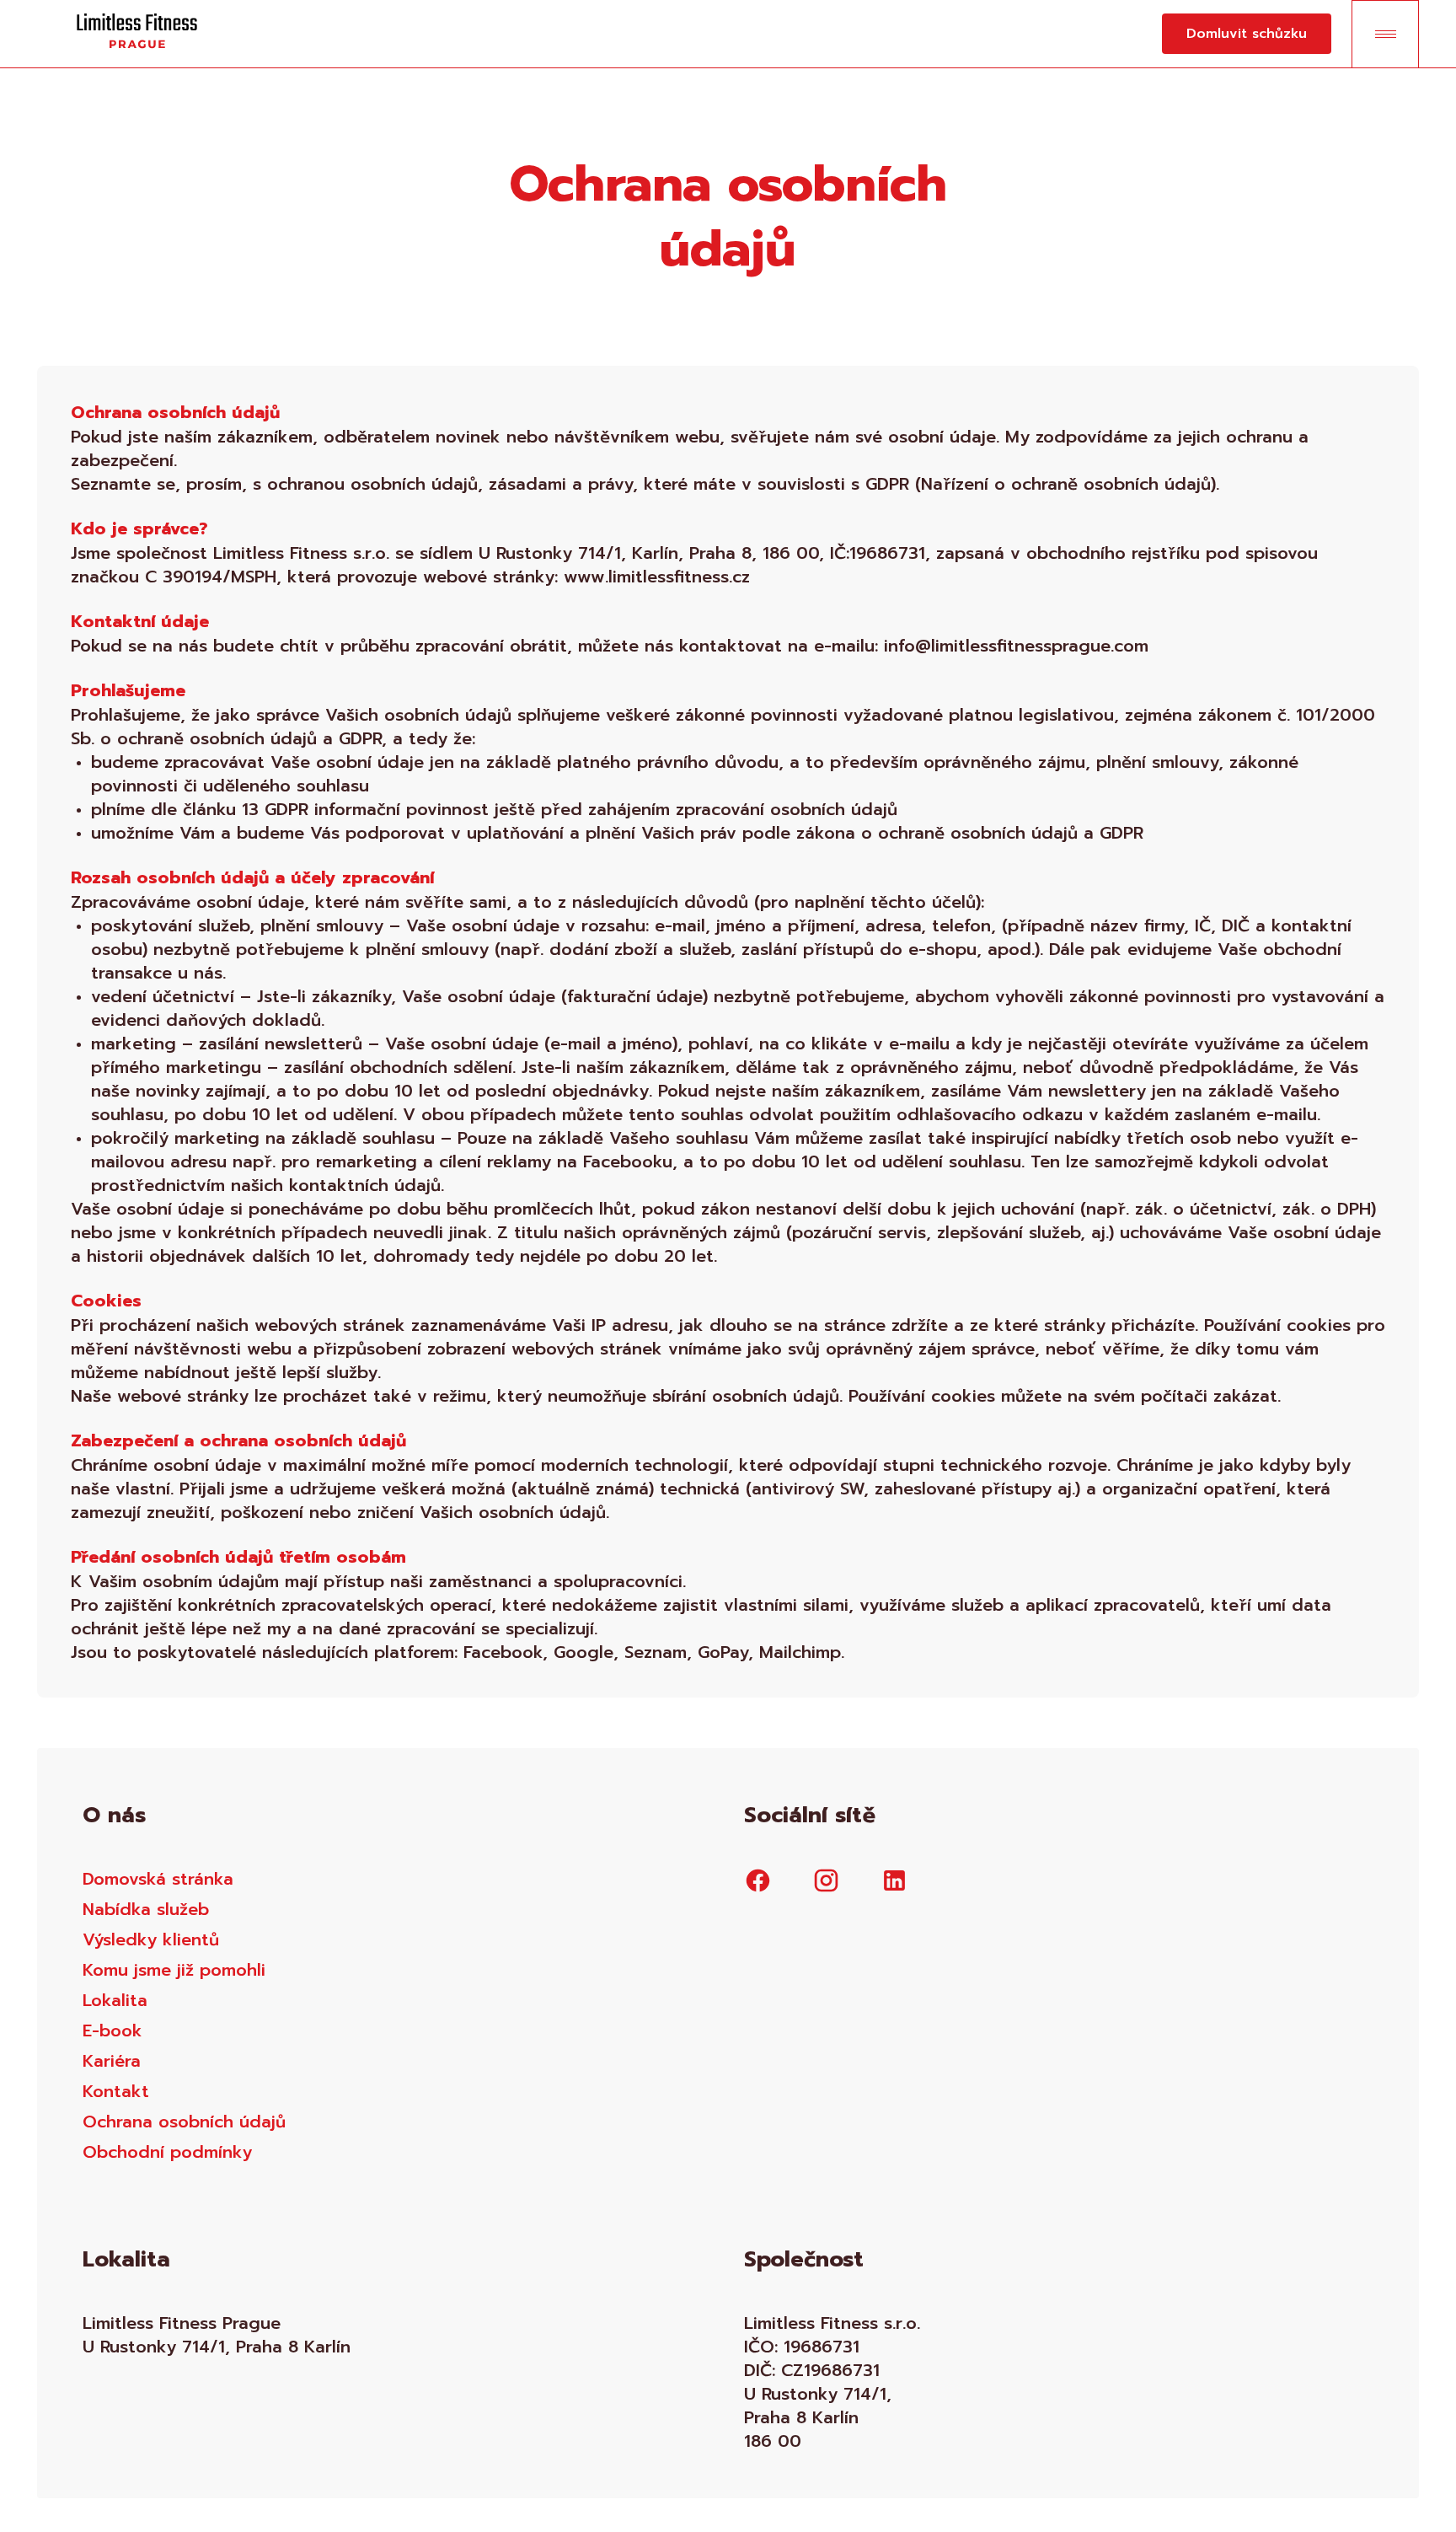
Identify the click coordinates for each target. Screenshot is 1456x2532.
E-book (112, 2030)
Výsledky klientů (151, 1939)
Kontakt (116, 2091)
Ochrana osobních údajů (184, 2122)
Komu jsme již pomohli (174, 1970)
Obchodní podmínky (167, 2152)
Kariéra (112, 2061)
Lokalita (115, 2000)
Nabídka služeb (146, 1909)
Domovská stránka (158, 1879)
